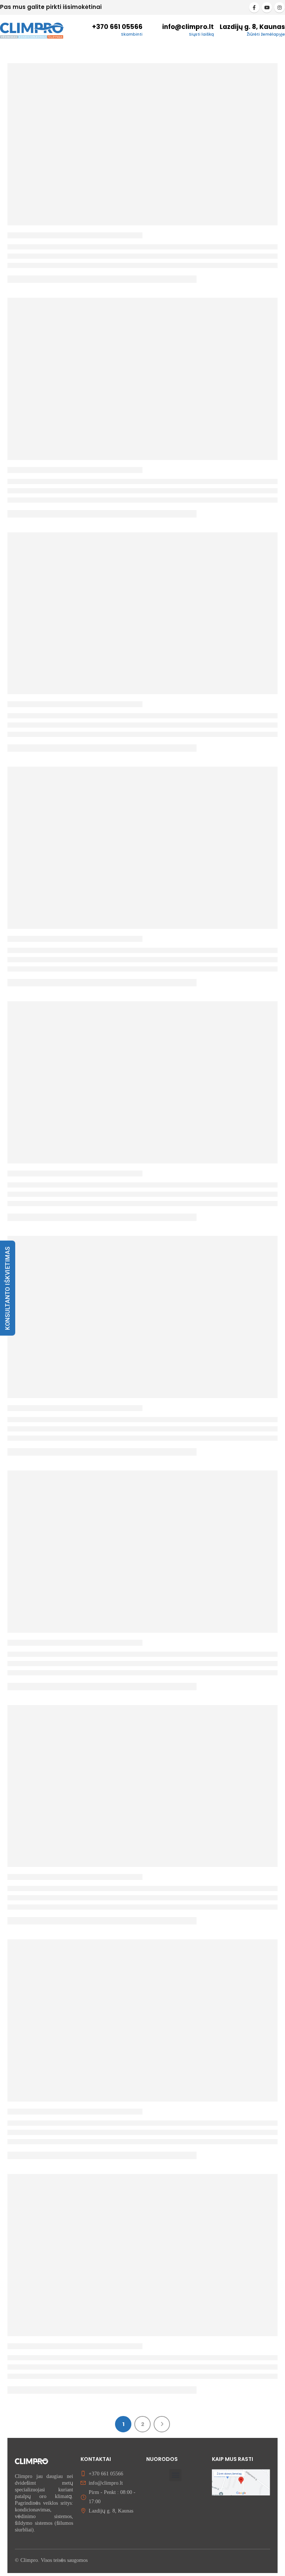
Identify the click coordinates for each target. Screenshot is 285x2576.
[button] (175, 2475)
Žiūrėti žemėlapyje (266, 34)
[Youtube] (267, 7)
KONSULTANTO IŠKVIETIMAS (8, 1288)
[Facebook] (254, 7)
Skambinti (132, 34)
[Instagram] (279, 7)
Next (162, 2424)
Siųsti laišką (201, 34)
